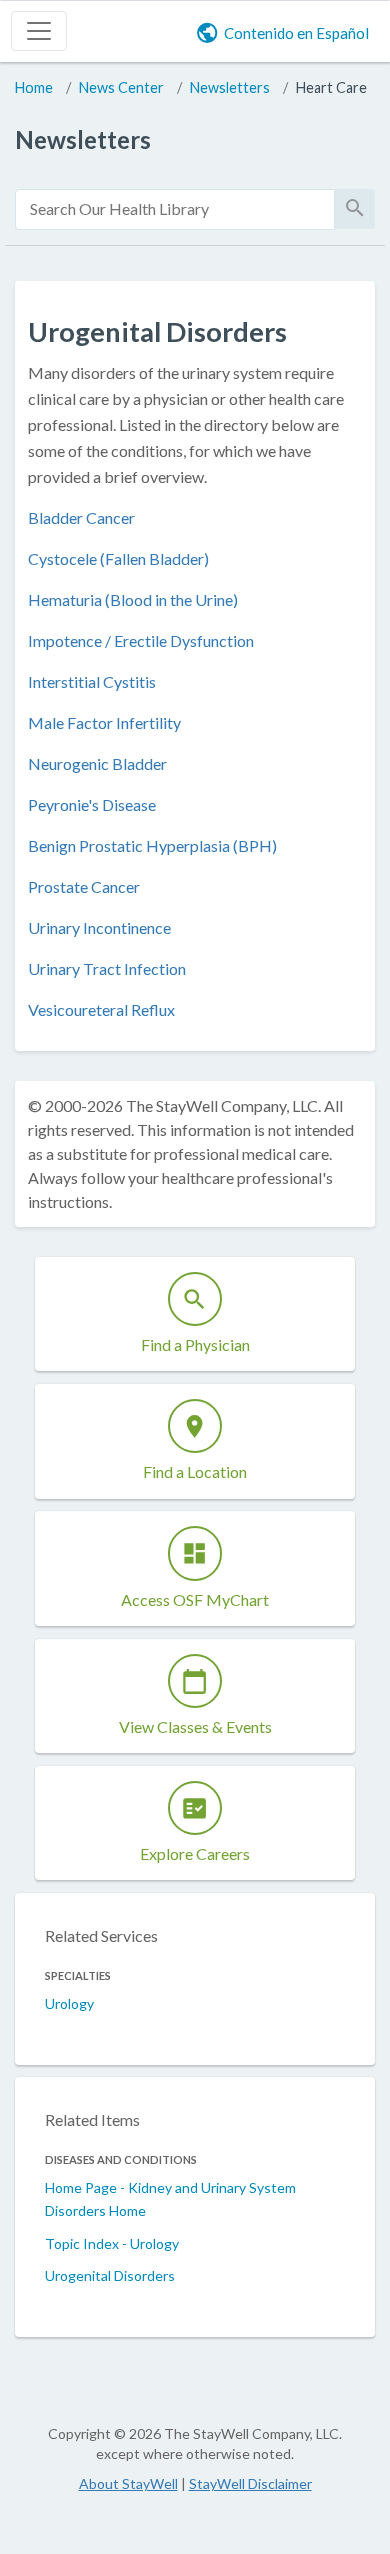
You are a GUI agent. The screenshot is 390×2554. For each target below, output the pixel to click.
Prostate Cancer (84, 886)
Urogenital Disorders (110, 2275)
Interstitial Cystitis (92, 681)
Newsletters (230, 87)
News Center (121, 87)
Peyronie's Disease (92, 804)
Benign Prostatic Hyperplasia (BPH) (152, 845)
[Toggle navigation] (39, 31)
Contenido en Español (296, 33)
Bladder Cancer (81, 517)
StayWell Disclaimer (250, 2483)
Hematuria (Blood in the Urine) (133, 599)
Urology (69, 2003)
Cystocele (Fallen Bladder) (118, 558)
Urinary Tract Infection (107, 968)
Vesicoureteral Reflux (101, 1009)
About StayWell (128, 2483)
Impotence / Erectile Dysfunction (141, 640)
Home (34, 87)
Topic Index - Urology (112, 2243)
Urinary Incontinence (99, 927)
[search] (175, 209)
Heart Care (331, 87)
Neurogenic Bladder (97, 763)
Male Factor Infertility (104, 722)
